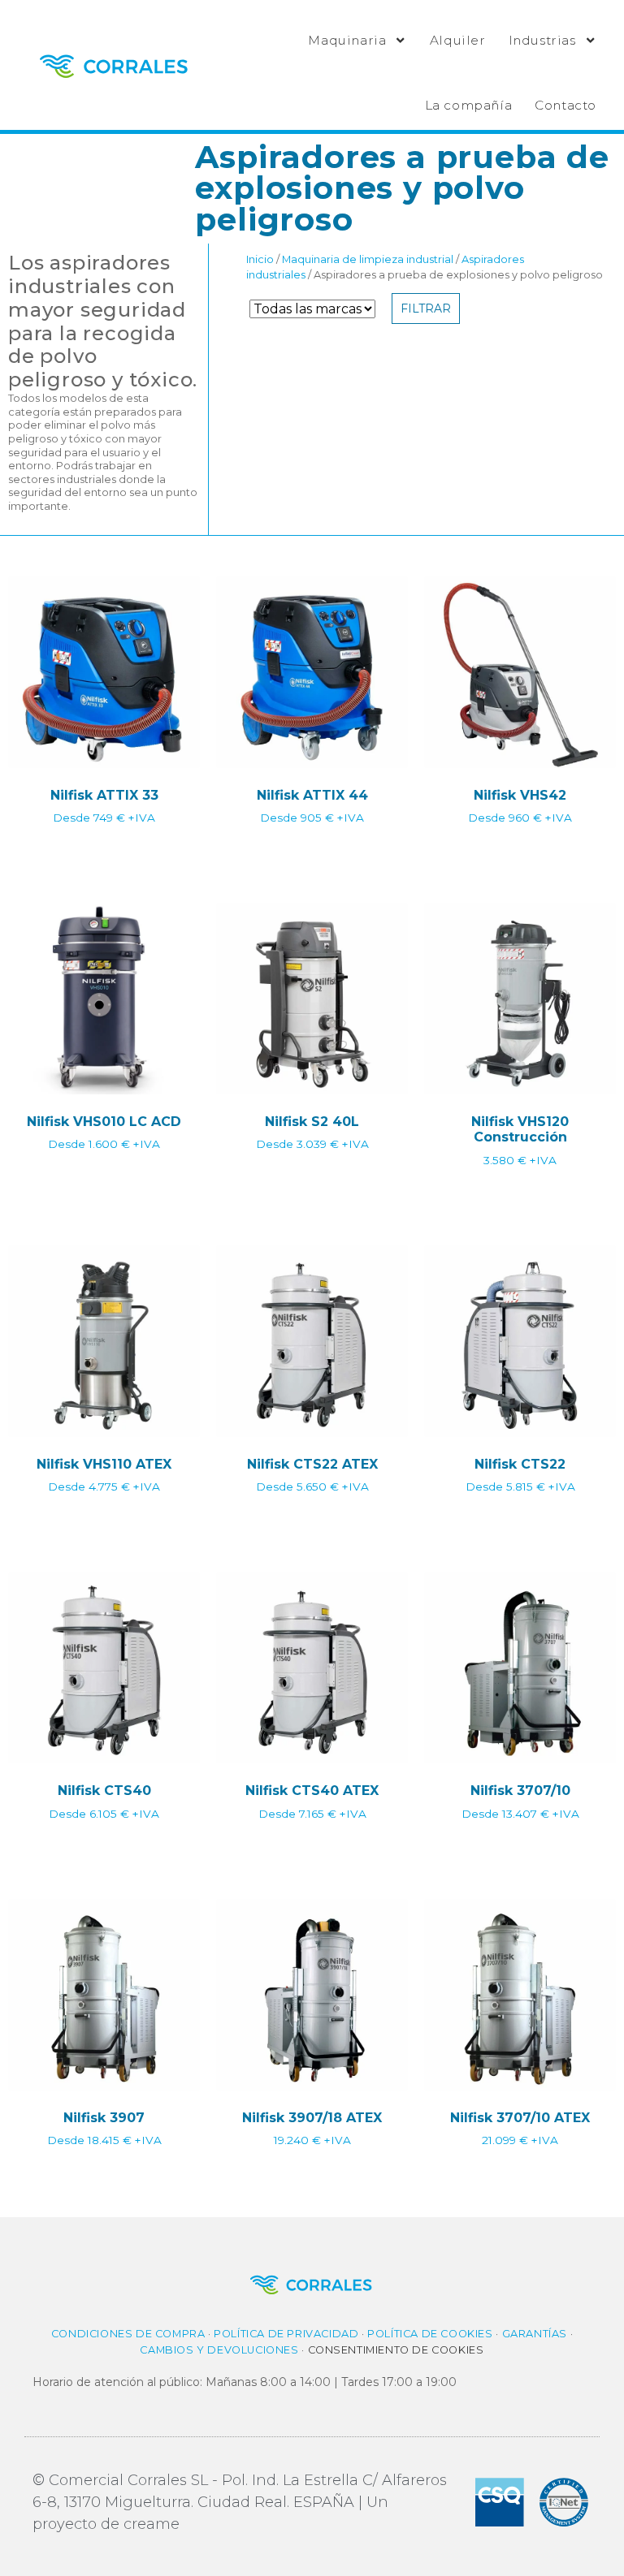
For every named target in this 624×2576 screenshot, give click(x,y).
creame (152, 2524)
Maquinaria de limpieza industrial (368, 259)
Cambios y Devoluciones (219, 2350)
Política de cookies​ (430, 2334)
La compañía (469, 105)
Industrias (542, 40)
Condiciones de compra (128, 2334)
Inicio (260, 259)
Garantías (535, 2334)
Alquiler (458, 40)
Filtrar (426, 309)
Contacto (565, 105)
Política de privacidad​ (286, 2334)
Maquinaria (347, 40)
